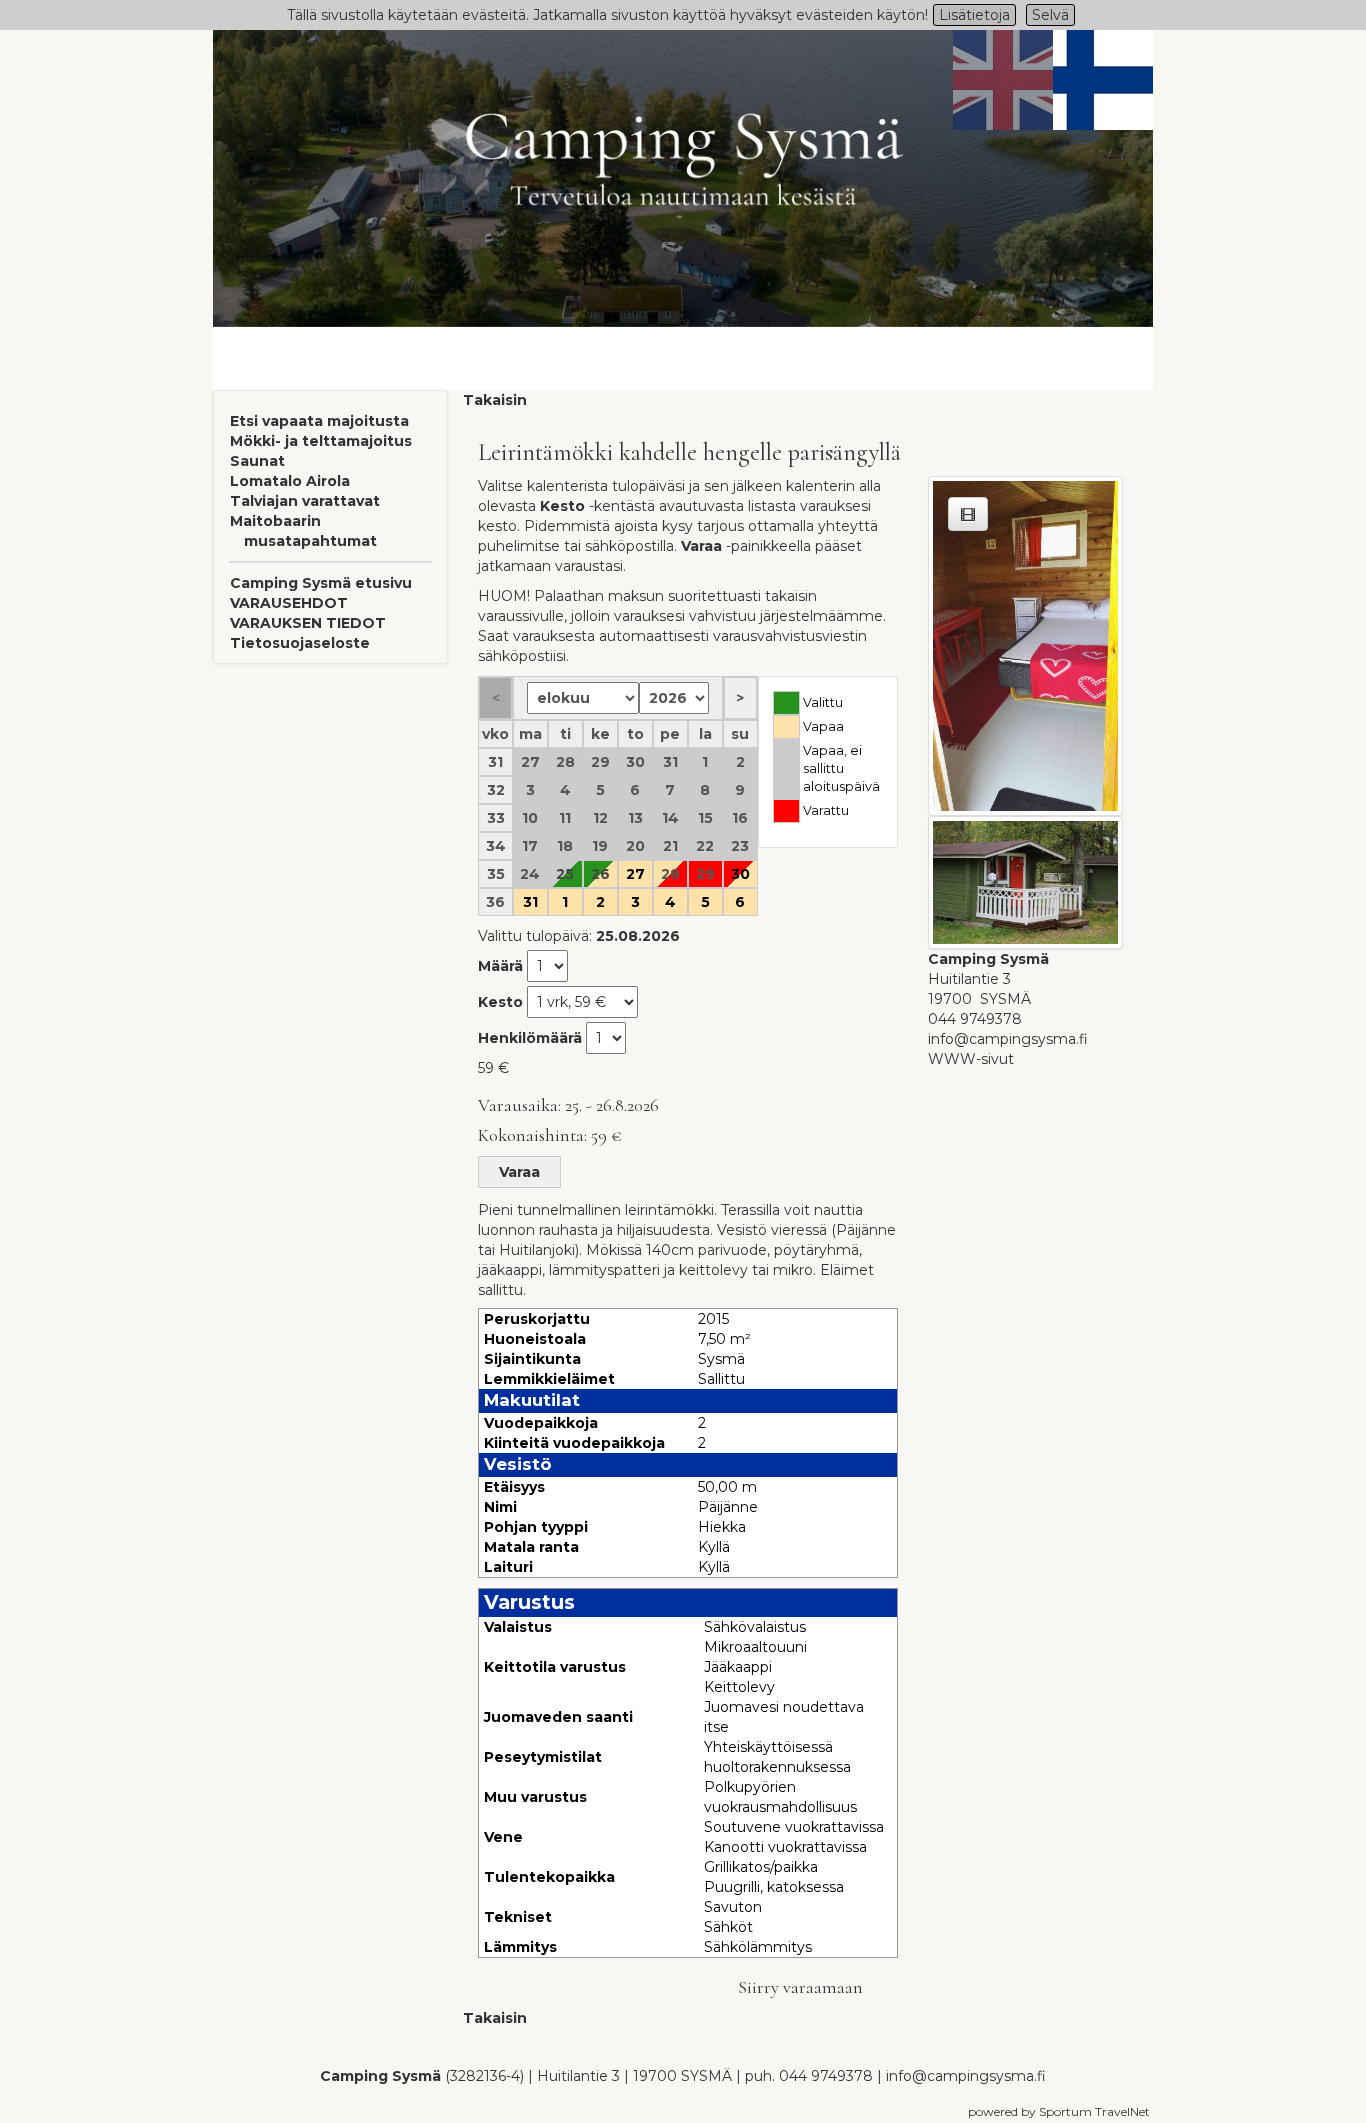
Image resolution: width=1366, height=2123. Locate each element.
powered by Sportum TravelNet (1059, 2111)
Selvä (1050, 15)
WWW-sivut (971, 1059)
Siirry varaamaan (800, 1987)
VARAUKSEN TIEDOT (308, 623)
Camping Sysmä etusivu (321, 583)
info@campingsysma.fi (1008, 1039)
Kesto (500, 1002)
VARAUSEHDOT (289, 603)
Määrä (500, 966)
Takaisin (495, 400)
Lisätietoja (974, 15)
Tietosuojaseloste (300, 643)
